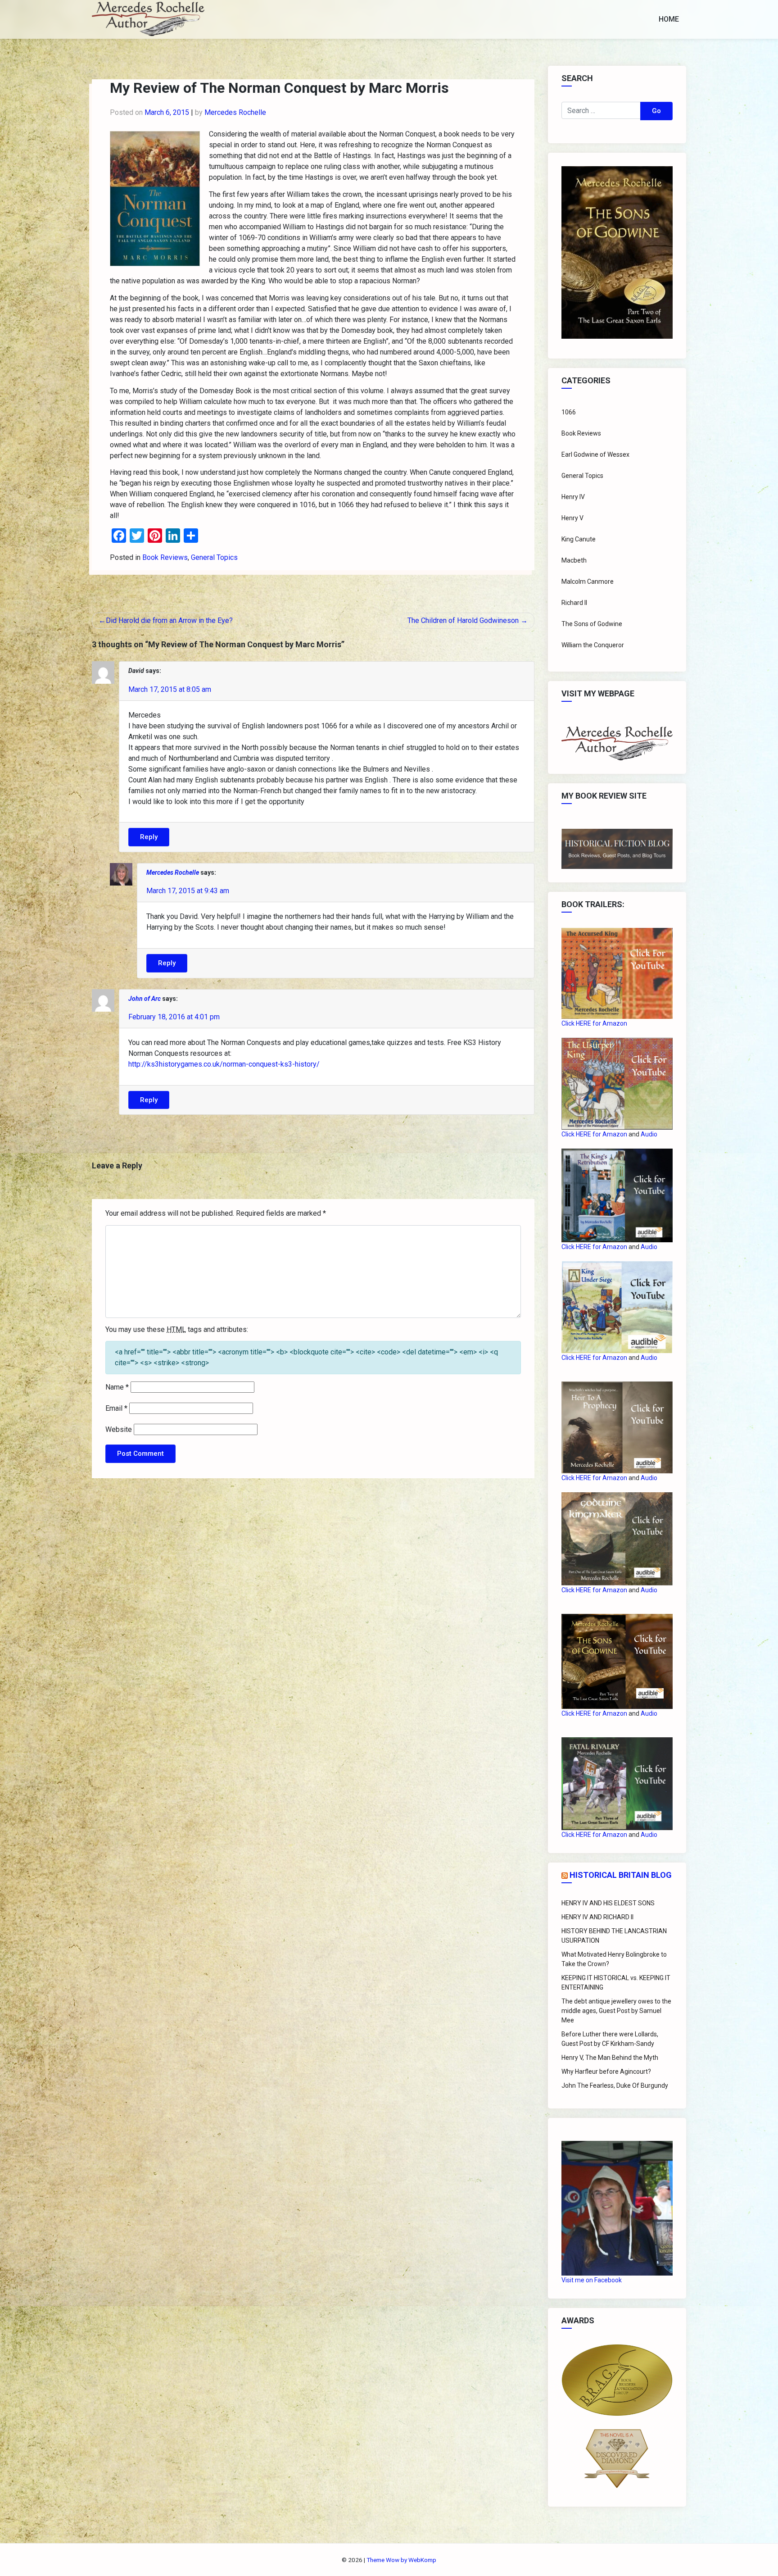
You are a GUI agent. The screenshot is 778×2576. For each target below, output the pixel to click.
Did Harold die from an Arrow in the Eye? (169, 620)
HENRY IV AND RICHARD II (597, 1917)
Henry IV (573, 497)
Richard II (574, 603)
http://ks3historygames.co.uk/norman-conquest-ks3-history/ (224, 1064)
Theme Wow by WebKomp (401, 2560)
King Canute (579, 539)
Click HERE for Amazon (594, 1023)
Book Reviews (165, 557)
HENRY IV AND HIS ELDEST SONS (608, 1903)
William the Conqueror (593, 645)
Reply (149, 837)
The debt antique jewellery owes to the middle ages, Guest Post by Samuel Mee (616, 2011)
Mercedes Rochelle (235, 112)
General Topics (214, 557)
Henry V (572, 518)
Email (116, 1408)
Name (117, 1387)
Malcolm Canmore (588, 582)
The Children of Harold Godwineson (463, 620)
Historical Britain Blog (621, 1875)
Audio (649, 1134)
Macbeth (574, 560)
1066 (569, 412)
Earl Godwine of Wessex (595, 454)
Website (119, 1429)
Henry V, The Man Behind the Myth (610, 2058)
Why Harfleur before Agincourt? (606, 2072)
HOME (669, 19)
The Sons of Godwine (592, 624)
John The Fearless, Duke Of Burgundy (615, 2085)
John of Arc (145, 999)
